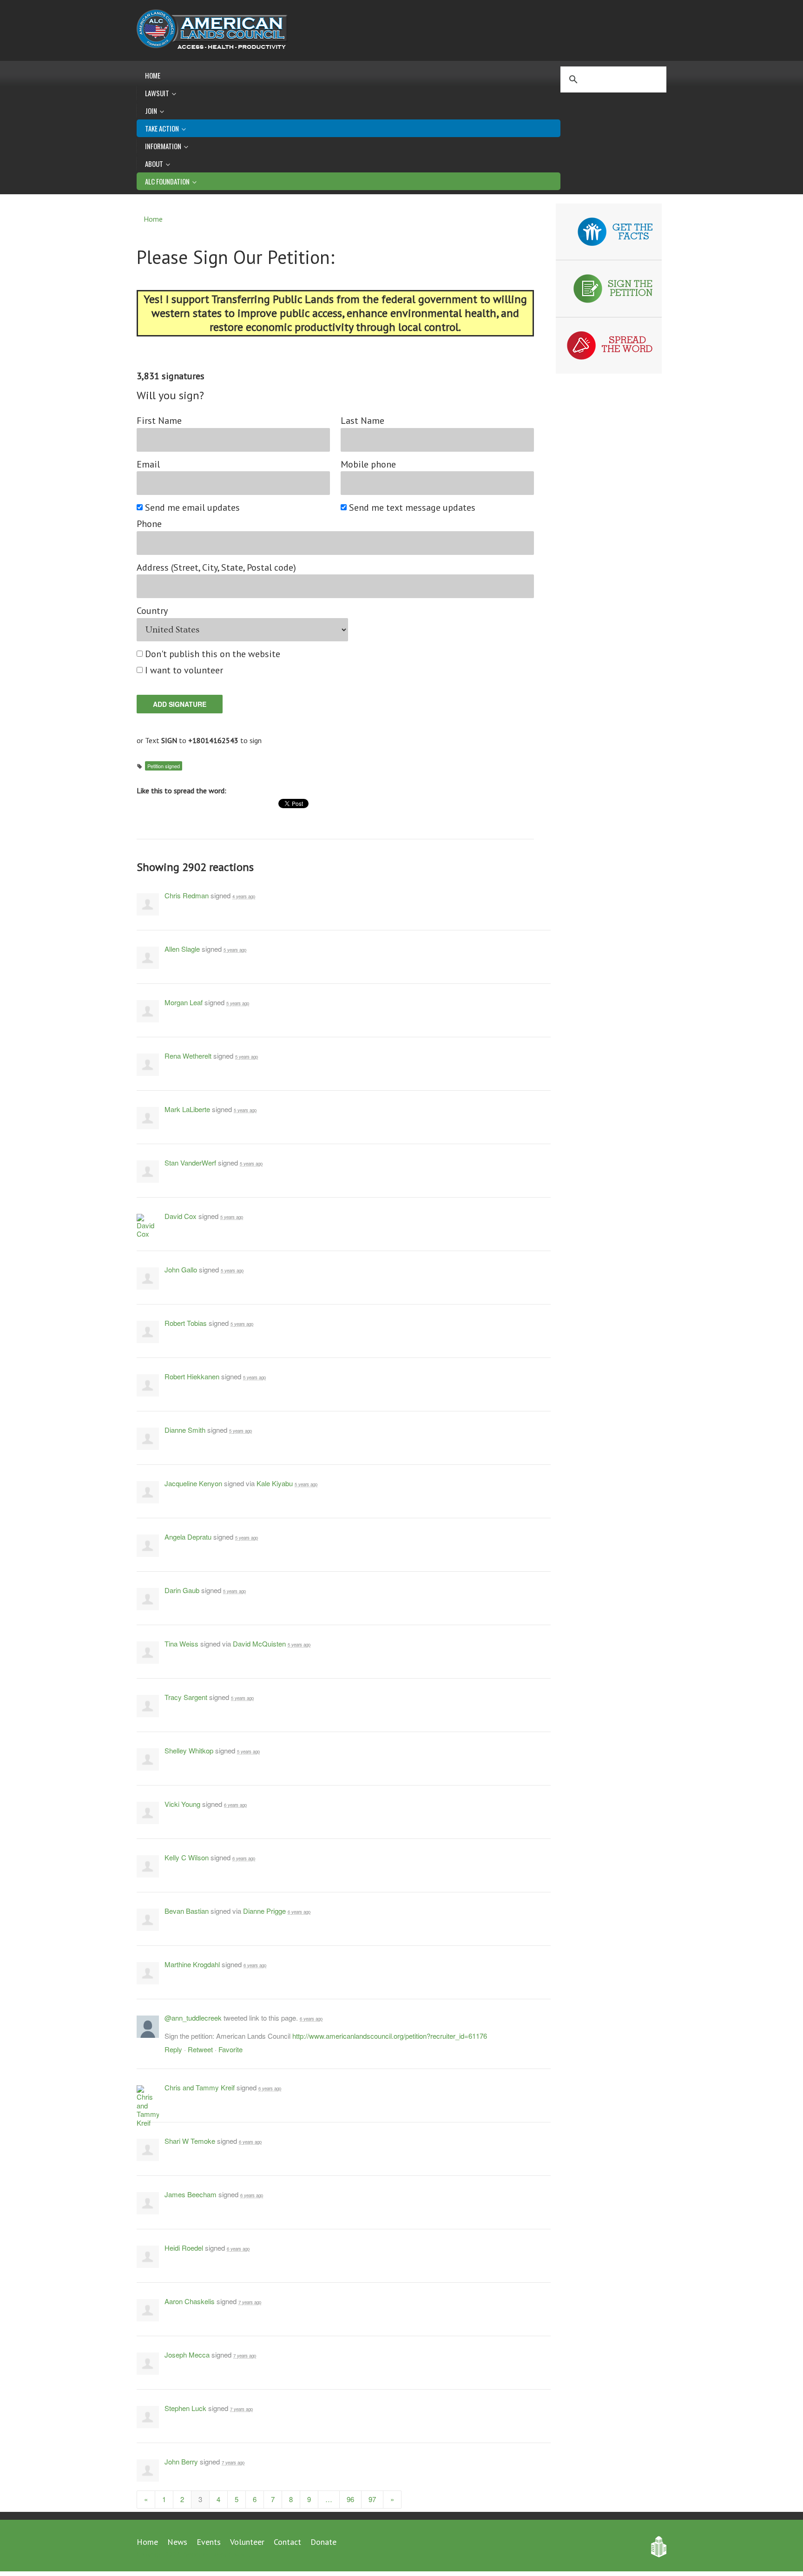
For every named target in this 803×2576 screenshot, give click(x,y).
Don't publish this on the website (213, 654)
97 (372, 2499)
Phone (149, 524)
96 (350, 2499)
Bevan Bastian (187, 1911)
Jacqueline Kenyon (193, 1483)
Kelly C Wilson (187, 1857)
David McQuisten (259, 1644)
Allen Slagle (182, 949)
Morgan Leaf (184, 1002)
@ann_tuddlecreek (193, 2018)
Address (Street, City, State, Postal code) (216, 568)
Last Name (362, 421)
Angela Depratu (188, 1537)
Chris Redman (187, 895)
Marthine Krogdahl (192, 1964)
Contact (287, 2542)
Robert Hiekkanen (192, 1376)
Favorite (230, 2049)
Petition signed (164, 766)
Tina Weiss (181, 1644)
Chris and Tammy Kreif (200, 2087)
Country (152, 611)
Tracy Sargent (186, 1697)
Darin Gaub (182, 1590)
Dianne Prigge (264, 1911)
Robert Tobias (186, 1323)
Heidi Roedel (184, 2248)
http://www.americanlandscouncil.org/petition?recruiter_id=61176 (390, 2036)
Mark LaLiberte (187, 1109)
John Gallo (181, 1269)
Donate (323, 2542)
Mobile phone (368, 464)
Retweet (200, 2049)
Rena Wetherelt (188, 1056)
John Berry (181, 2461)
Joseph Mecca (187, 2355)
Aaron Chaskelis (190, 2301)
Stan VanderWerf (190, 1163)
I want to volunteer (184, 670)
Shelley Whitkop (189, 1750)
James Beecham (191, 2194)
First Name (159, 421)
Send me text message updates (413, 508)
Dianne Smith (185, 1430)
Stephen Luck (185, 2408)
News (177, 2542)
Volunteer (247, 2542)
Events (209, 2542)
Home (153, 75)
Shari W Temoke (190, 2141)
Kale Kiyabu (275, 1483)
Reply (173, 2049)
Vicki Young (182, 1804)
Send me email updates (193, 508)
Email (148, 464)
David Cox (181, 1216)
